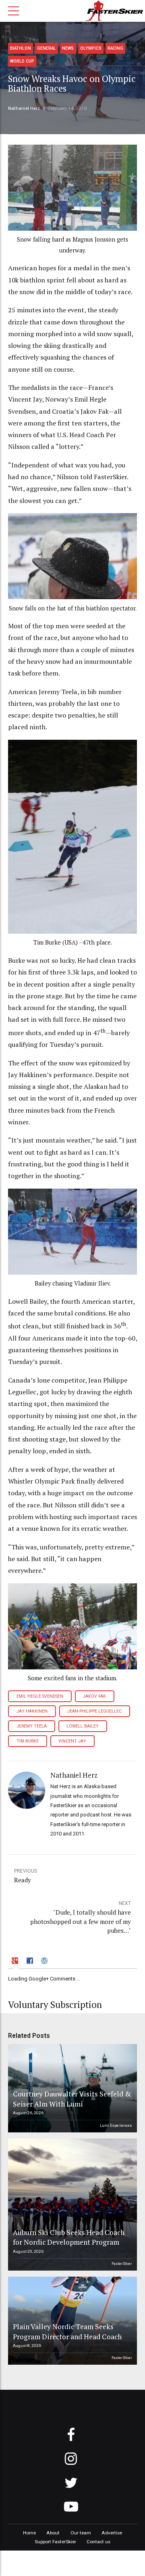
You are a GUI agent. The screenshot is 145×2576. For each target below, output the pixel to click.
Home (29, 2533)
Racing (115, 48)
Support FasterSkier (55, 2542)
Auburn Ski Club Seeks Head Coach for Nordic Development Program (69, 2237)
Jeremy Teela (32, 1726)
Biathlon (21, 48)
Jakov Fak (94, 1696)
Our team (81, 2533)
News (68, 48)
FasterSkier (122, 2263)
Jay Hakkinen (32, 1711)
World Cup (22, 61)
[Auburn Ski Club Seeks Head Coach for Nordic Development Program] (71, 2205)
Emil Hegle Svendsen (40, 1696)
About (53, 2533)
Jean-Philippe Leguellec (94, 1711)
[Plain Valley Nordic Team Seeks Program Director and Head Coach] (71, 2321)
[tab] (16, 1962)
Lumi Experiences (116, 2125)
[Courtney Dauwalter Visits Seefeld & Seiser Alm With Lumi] (71, 2088)
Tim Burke (28, 1741)
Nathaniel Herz (24, 108)
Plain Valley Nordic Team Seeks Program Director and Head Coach (67, 2332)
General (47, 48)
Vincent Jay (72, 1741)
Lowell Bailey (83, 1726)
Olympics (91, 48)
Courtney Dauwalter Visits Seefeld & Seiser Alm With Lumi (72, 2099)
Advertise (112, 2533)
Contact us (98, 2542)
